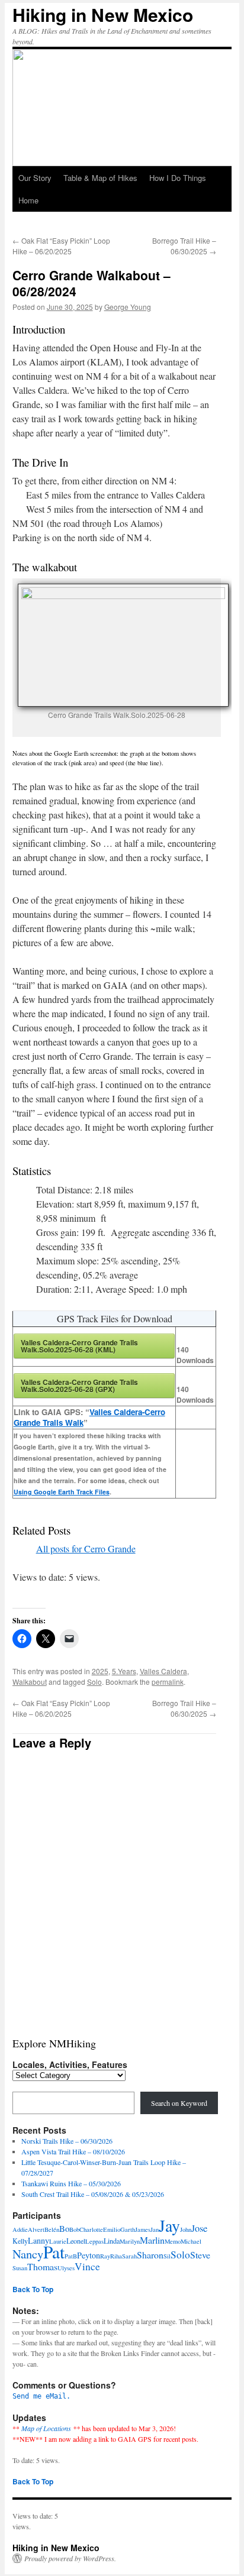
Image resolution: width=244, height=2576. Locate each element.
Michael (191, 2241)
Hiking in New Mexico (103, 14)
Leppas (94, 2241)
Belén (52, 2229)
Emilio (112, 2229)
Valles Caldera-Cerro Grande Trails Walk (89, 1417)
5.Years (124, 1671)
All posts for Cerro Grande (86, 1548)
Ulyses (66, 2268)
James (143, 2229)
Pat (54, 2252)
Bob (74, 2229)
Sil (167, 2256)
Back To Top (33, 2289)
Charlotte (91, 2229)
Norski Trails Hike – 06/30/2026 (67, 2141)
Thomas (42, 2266)
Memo (173, 2241)
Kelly (20, 2241)
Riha (116, 2256)
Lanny (38, 2240)
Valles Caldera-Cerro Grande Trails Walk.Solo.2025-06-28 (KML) (79, 1346)
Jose (199, 2228)
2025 (100, 1671)
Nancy (28, 2254)
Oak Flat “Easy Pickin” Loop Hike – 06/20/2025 (61, 246)
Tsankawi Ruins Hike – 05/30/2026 (71, 2183)
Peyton (89, 2255)
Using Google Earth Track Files (62, 1492)
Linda (112, 2241)
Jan (155, 2229)
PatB (71, 2256)
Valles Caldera (163, 1671)
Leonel (76, 2241)
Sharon (150, 2255)
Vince (87, 2266)
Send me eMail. (41, 2396)
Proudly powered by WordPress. (70, 2558)
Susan (20, 2268)
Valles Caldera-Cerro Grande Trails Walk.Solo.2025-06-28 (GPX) (79, 1386)
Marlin (152, 2240)
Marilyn (130, 2241)
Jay (169, 2226)
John (186, 2229)
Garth (128, 2229)
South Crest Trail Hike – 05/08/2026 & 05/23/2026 (93, 2194)
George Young (128, 307)
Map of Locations (46, 2428)
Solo (94, 1682)
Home (28, 200)
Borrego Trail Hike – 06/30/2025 (184, 246)
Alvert (36, 2229)
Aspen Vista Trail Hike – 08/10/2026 (73, 2151)
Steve (200, 2255)
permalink (168, 1682)
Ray (105, 2256)
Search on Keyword (179, 2103)
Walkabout (30, 1682)
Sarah (129, 2256)
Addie (20, 2229)
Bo (64, 2228)
